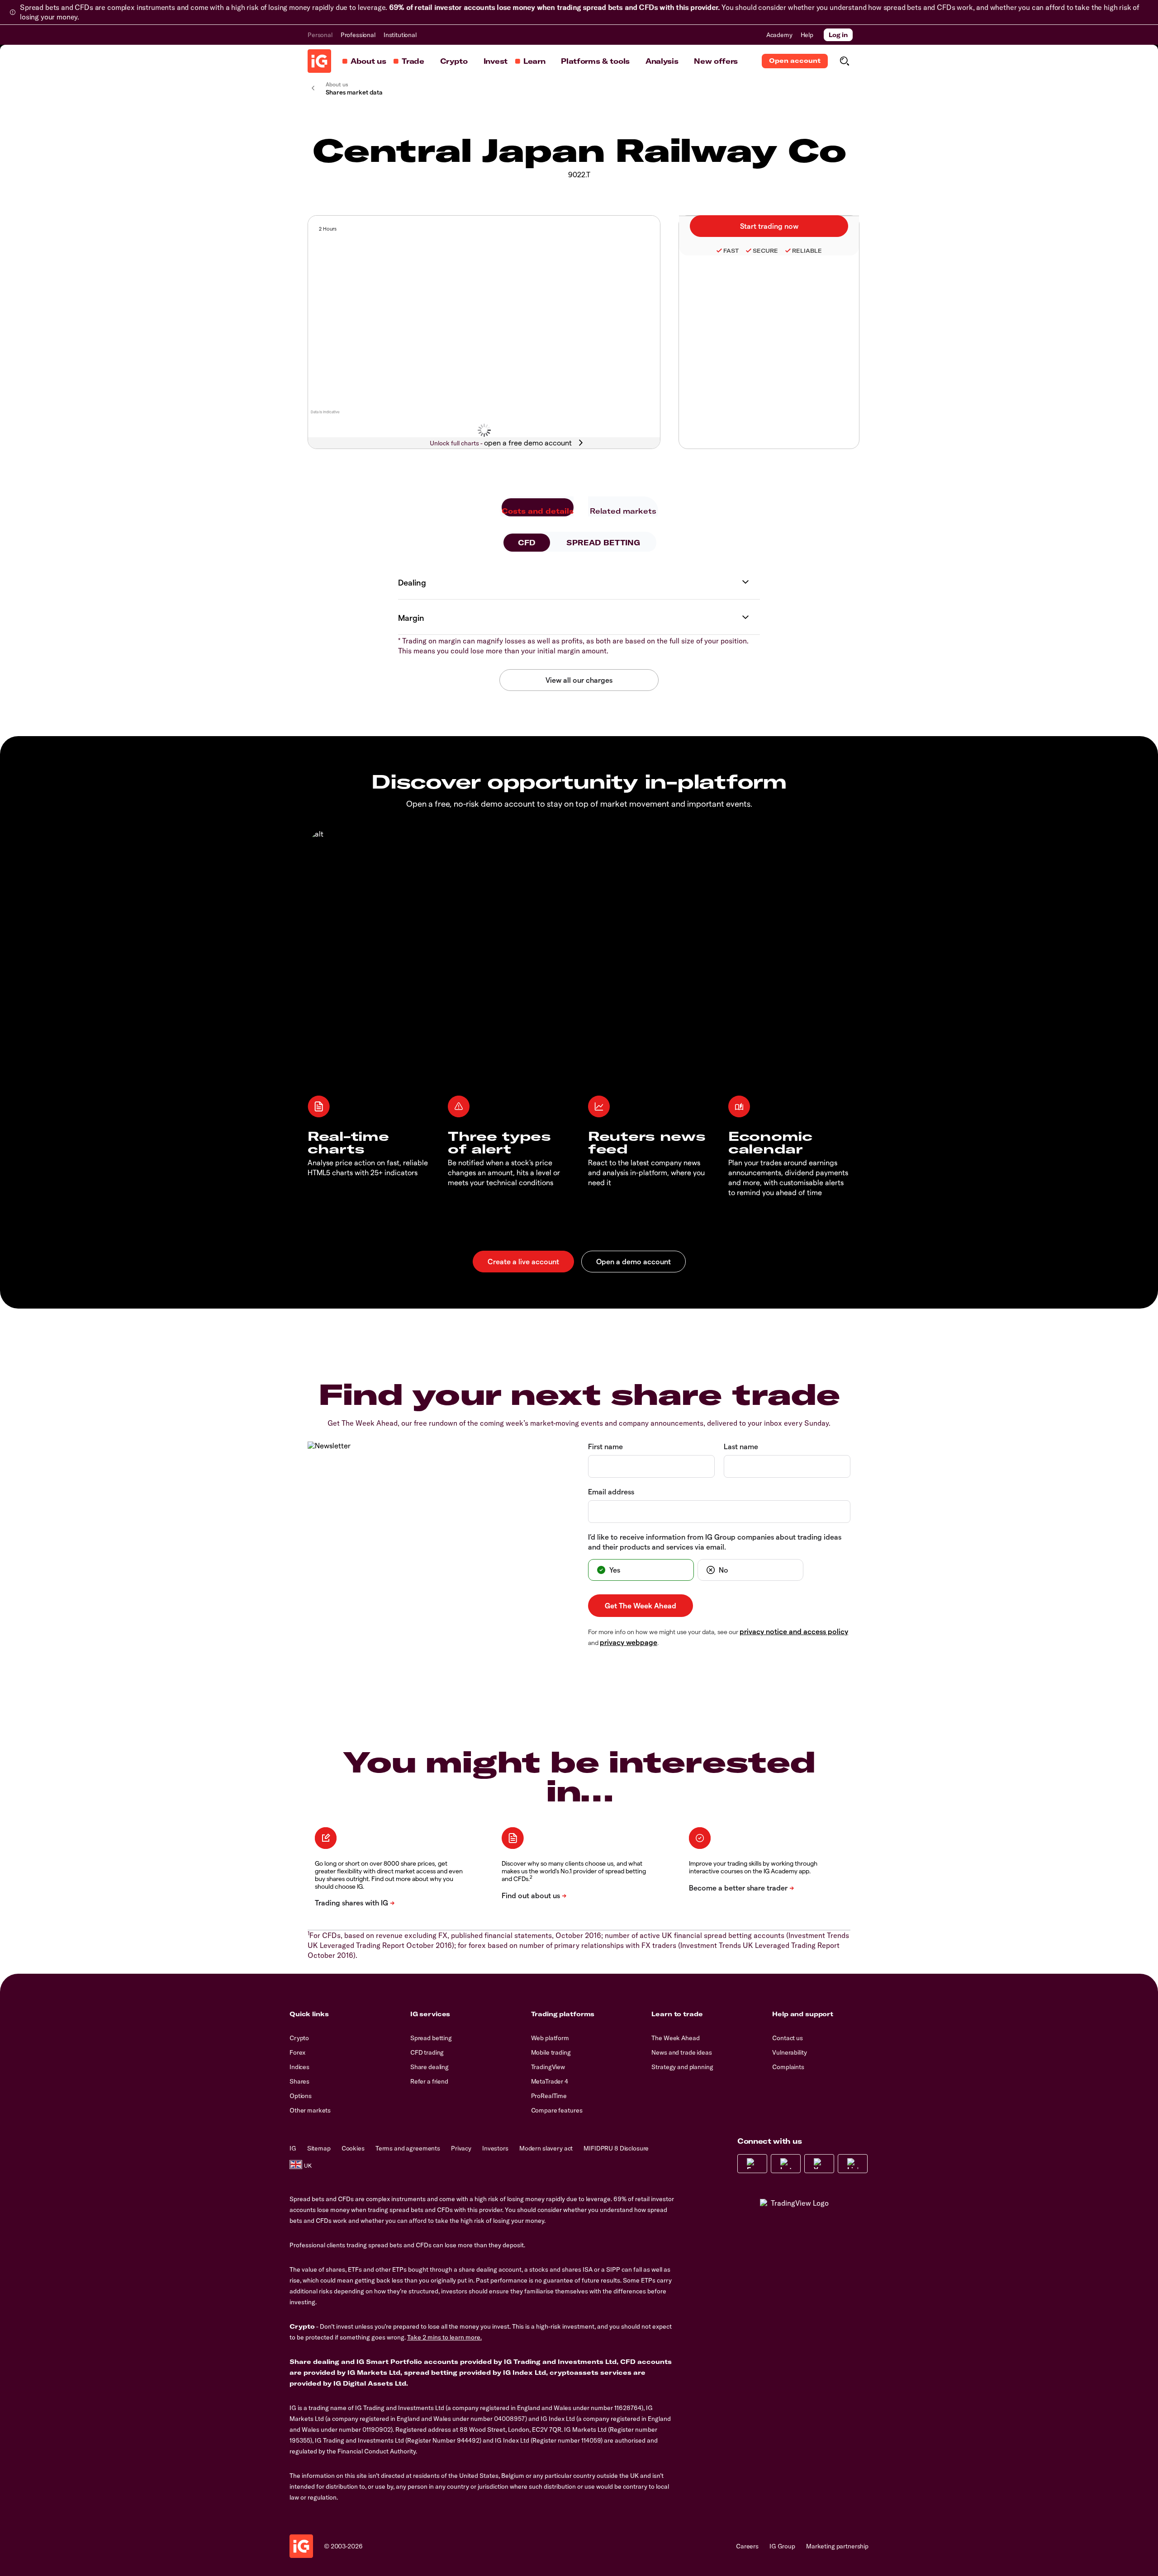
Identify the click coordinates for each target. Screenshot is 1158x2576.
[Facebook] (752, 2164)
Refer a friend (429, 2081)
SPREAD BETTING (603, 543)
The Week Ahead (675, 2038)
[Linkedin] (853, 2164)
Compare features (557, 2110)
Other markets (310, 2110)
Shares (299, 2081)
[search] (844, 61)
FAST (731, 251)
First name (605, 1446)
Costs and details (538, 511)
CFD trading (427, 2052)
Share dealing (430, 2067)
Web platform (550, 2038)
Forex (297, 2052)
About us (368, 61)
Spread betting (431, 2038)
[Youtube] (819, 2164)
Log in (838, 35)
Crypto (454, 61)
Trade (413, 61)
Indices (299, 2067)
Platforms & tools (595, 61)
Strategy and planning (682, 2067)
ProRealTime (549, 2096)
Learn (534, 61)
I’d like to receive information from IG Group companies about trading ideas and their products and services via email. (715, 1542)
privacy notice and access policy (794, 1631)
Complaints (788, 2067)
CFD (527, 543)
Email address (611, 1491)
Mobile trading (551, 2052)
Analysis (662, 61)
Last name (741, 1446)
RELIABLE (807, 251)
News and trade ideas (681, 2052)
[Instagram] (786, 2164)
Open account (795, 61)
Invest (496, 61)
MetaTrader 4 (550, 2081)
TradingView (548, 2067)
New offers (716, 61)
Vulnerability (789, 2052)
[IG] (319, 61)
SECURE (765, 251)
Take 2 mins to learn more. (444, 2337)
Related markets (623, 511)
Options (301, 2096)
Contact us (788, 2038)
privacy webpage (629, 1642)
